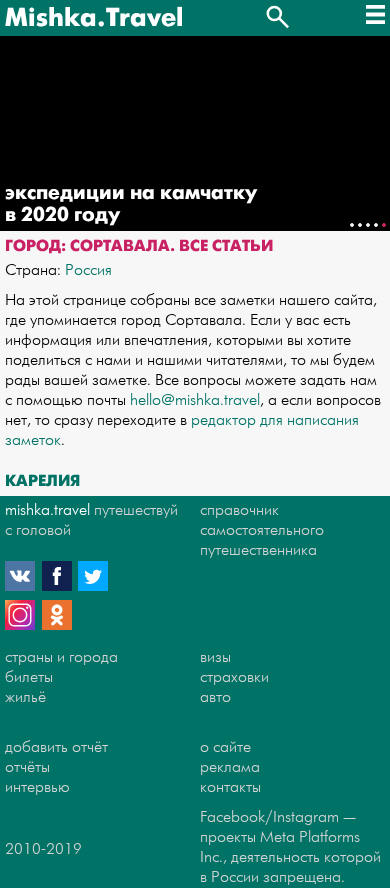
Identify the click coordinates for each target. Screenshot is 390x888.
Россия (88, 270)
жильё (25, 697)
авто (215, 697)
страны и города (61, 657)
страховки (234, 677)
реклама (230, 767)
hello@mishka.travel (195, 400)
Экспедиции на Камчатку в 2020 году (131, 203)
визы (215, 657)
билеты (29, 677)
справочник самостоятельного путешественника (262, 530)
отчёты (27, 767)
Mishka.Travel (94, 18)
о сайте (225, 747)
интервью (37, 787)
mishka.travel (47, 510)
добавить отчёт (56, 747)
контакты (230, 787)
